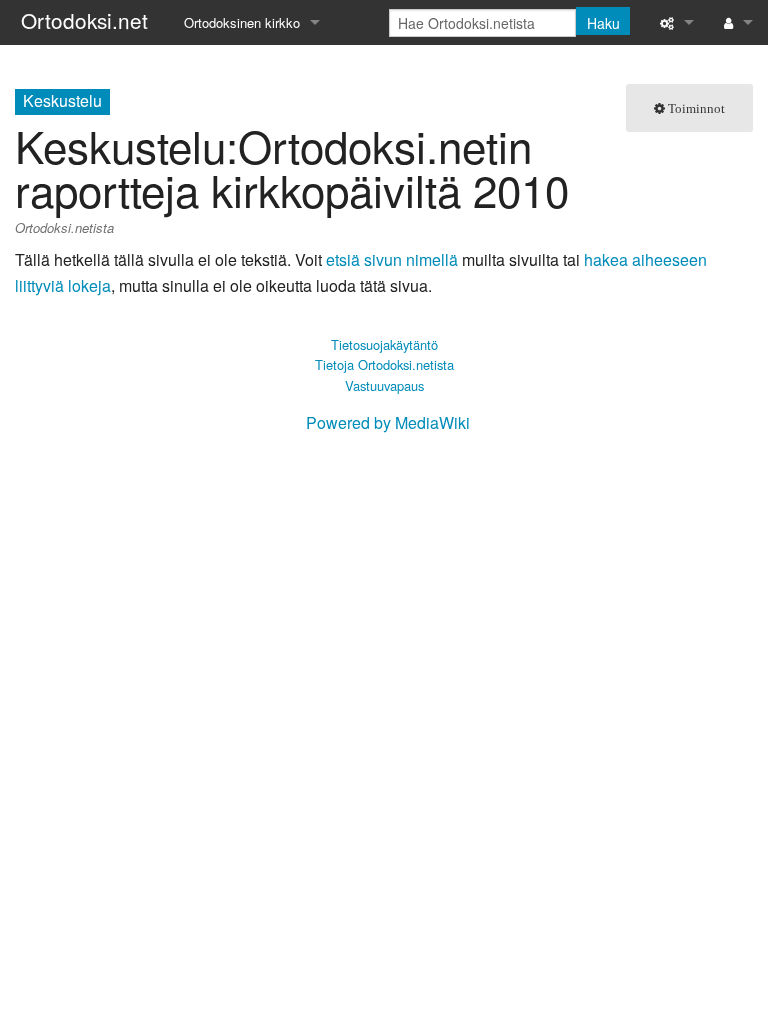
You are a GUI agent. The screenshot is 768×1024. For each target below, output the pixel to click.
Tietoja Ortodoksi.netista (384, 364)
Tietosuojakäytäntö (384, 344)
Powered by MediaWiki (388, 422)
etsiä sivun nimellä (392, 259)
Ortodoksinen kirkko (242, 22)
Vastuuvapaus (384, 385)
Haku (603, 23)
